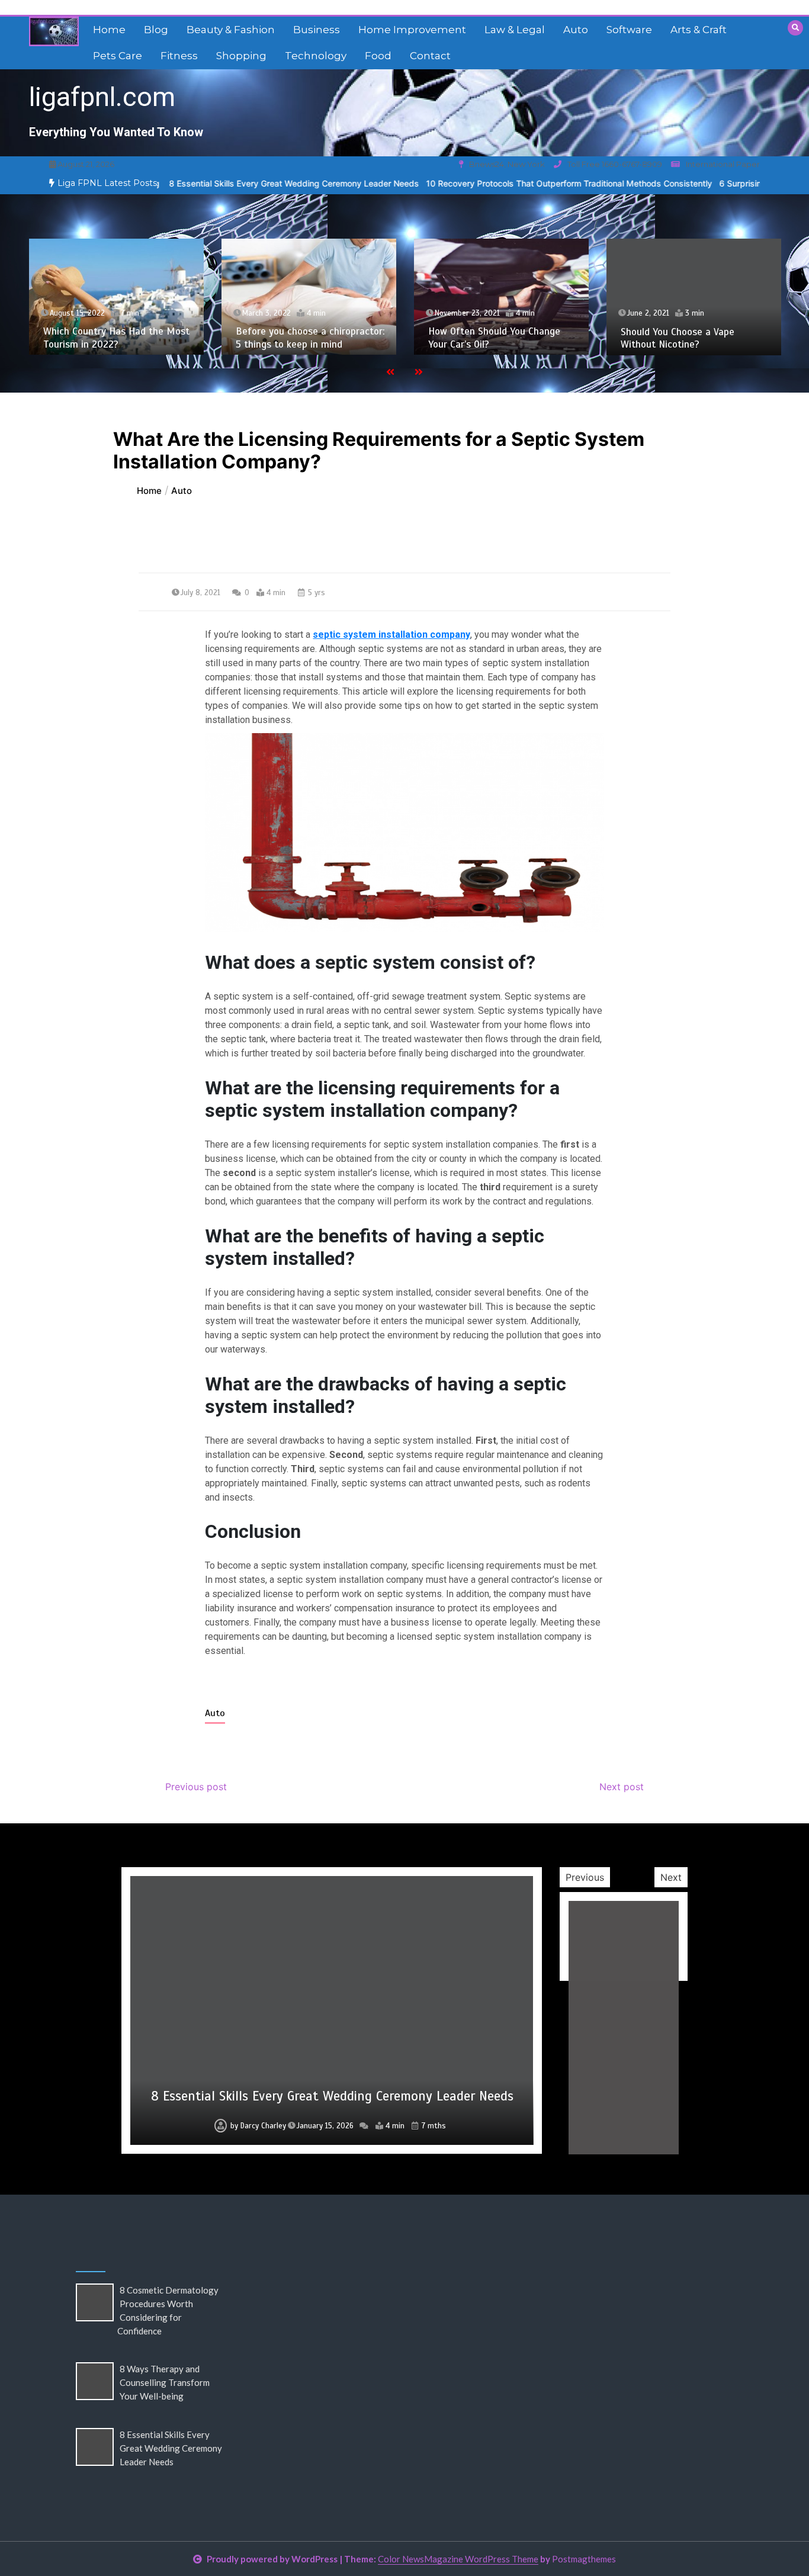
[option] (221, 183)
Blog (156, 30)
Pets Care (118, 56)
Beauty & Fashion (231, 30)
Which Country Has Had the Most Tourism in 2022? (116, 338)
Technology (316, 56)
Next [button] (671, 1877)
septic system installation (370, 635)
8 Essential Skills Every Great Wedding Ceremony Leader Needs (221, 183)
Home (109, 30)
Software (629, 30)
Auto (576, 30)
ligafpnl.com (102, 97)
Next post (622, 1787)
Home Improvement (412, 30)
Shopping (241, 56)
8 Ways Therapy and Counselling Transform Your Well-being (165, 2382)
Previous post (196, 1787)
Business (317, 30)
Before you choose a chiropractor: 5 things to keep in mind (310, 338)
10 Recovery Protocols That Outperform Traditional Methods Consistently (496, 183)
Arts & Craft (699, 30)
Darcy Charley (263, 2126)
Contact (430, 56)
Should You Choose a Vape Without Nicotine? (678, 338)
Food (378, 56)
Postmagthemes (584, 2559)
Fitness (179, 56)
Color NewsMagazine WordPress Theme (458, 2559)
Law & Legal (515, 30)
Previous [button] (585, 1877)
